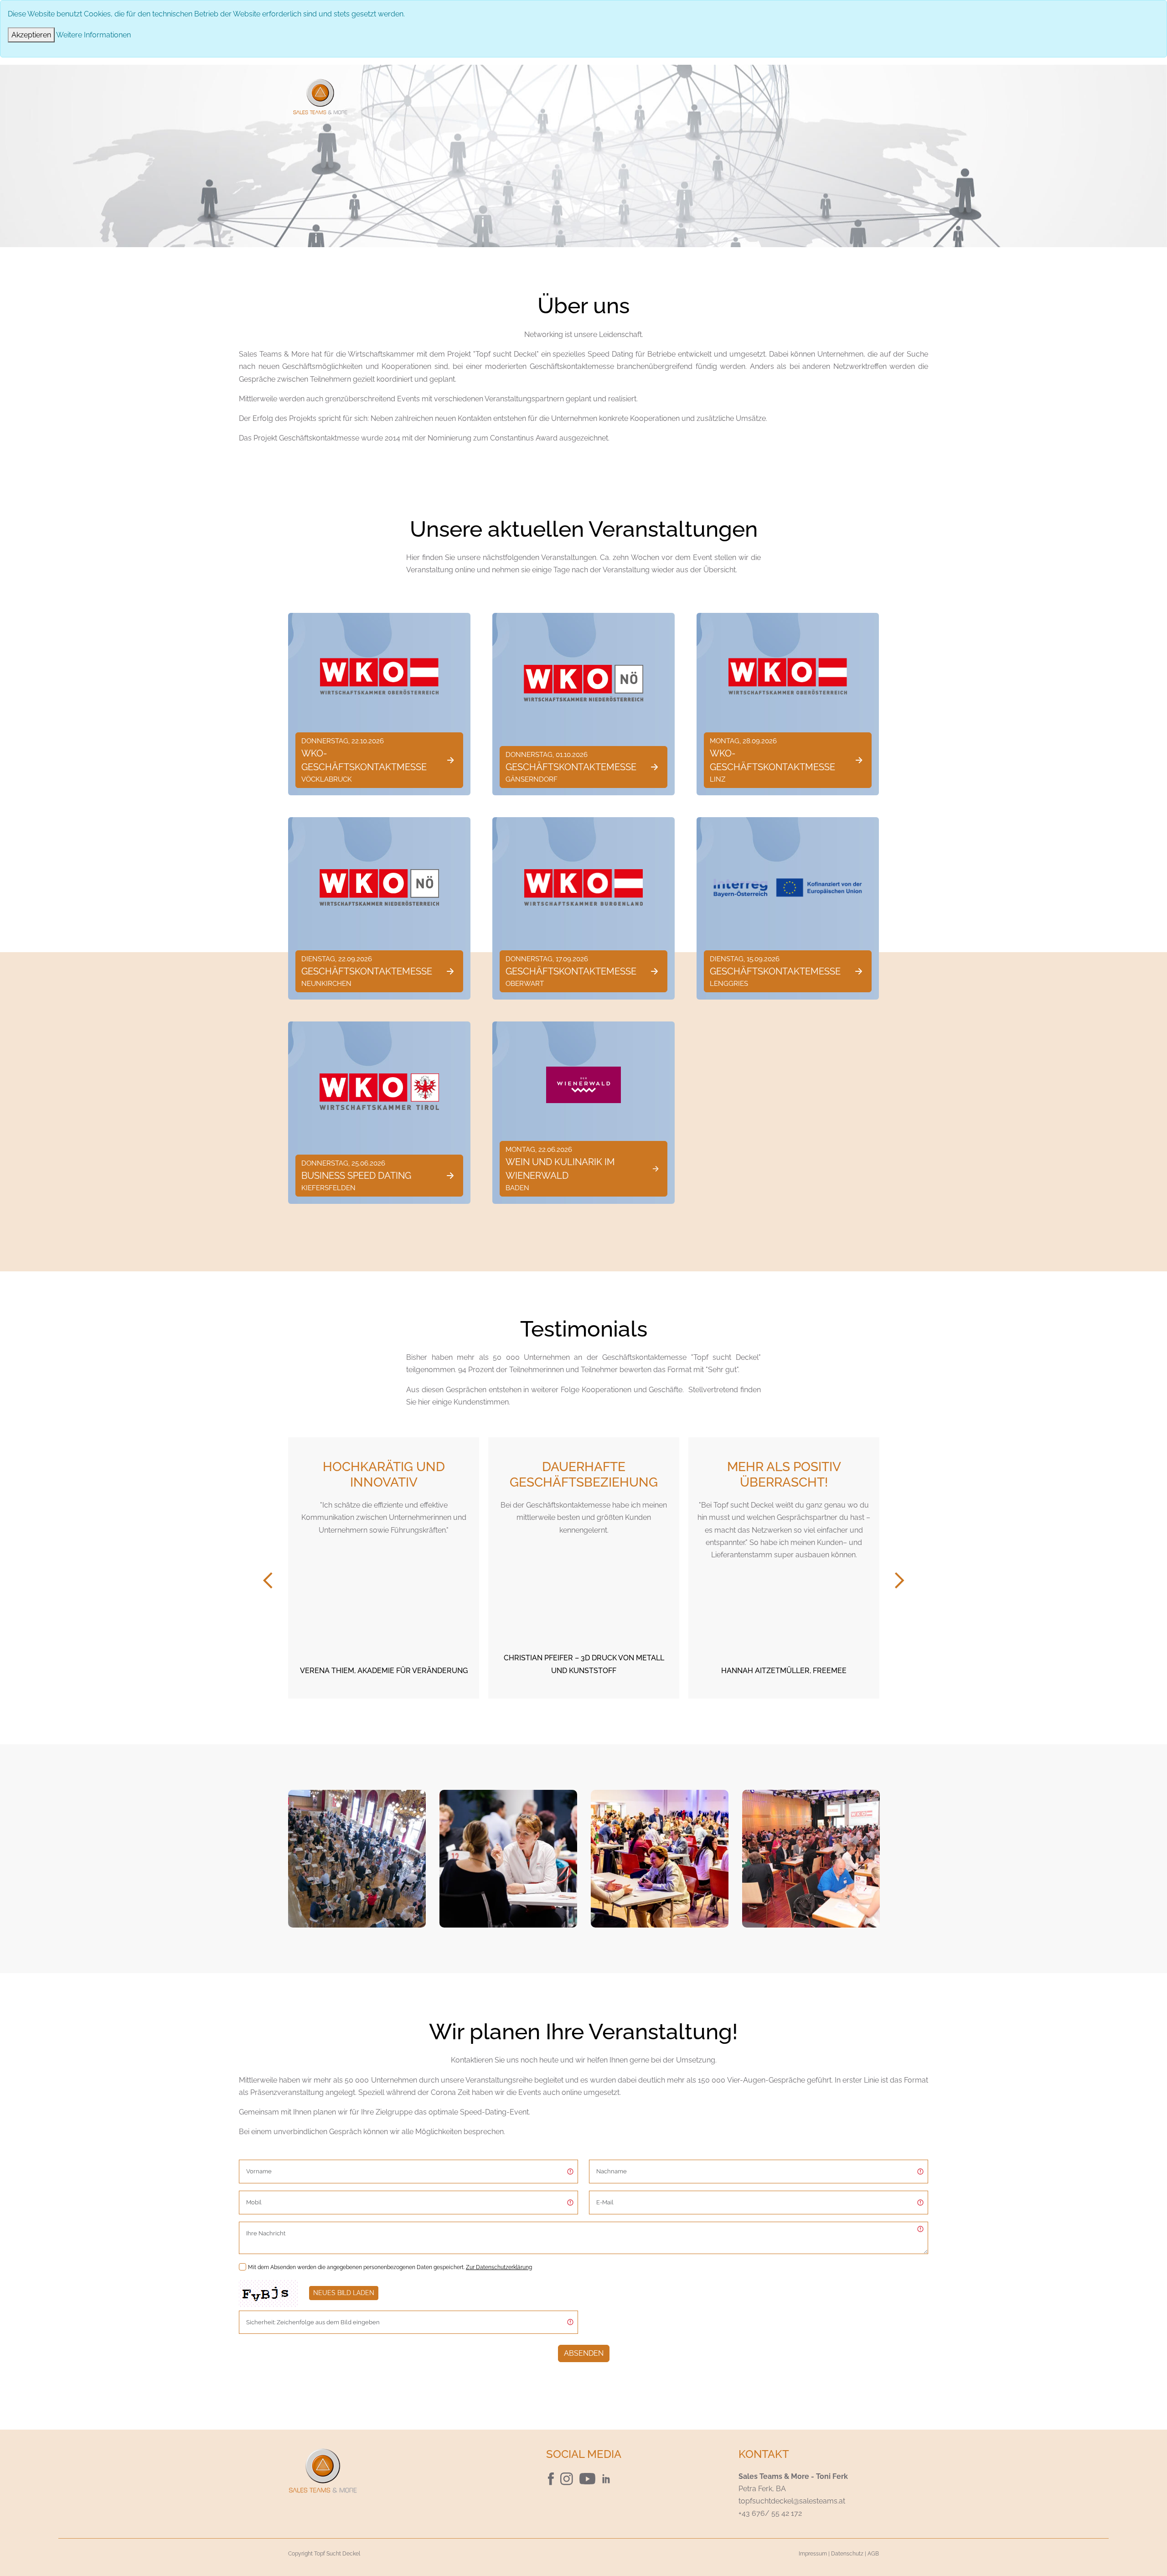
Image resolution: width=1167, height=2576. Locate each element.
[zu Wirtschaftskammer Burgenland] (583, 887)
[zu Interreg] (788, 887)
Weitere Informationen (93, 35)
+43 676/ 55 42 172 (770, 2513)
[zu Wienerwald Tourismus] (583, 1085)
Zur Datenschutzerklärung (499, 2267)
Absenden (584, 2353)
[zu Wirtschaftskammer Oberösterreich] (379, 676)
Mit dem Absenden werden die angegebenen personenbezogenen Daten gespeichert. (390, 2267)
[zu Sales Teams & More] (383, 2470)
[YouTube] (588, 2478)
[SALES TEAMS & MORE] (320, 96)
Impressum (813, 2554)
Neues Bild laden (344, 2293)
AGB (873, 2554)
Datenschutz (847, 2554)
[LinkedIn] (610, 2478)
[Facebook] (552, 2478)
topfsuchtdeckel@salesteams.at (792, 2501)
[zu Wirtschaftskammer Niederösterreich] (583, 683)
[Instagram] (568, 2478)
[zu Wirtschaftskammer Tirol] (379, 1092)
